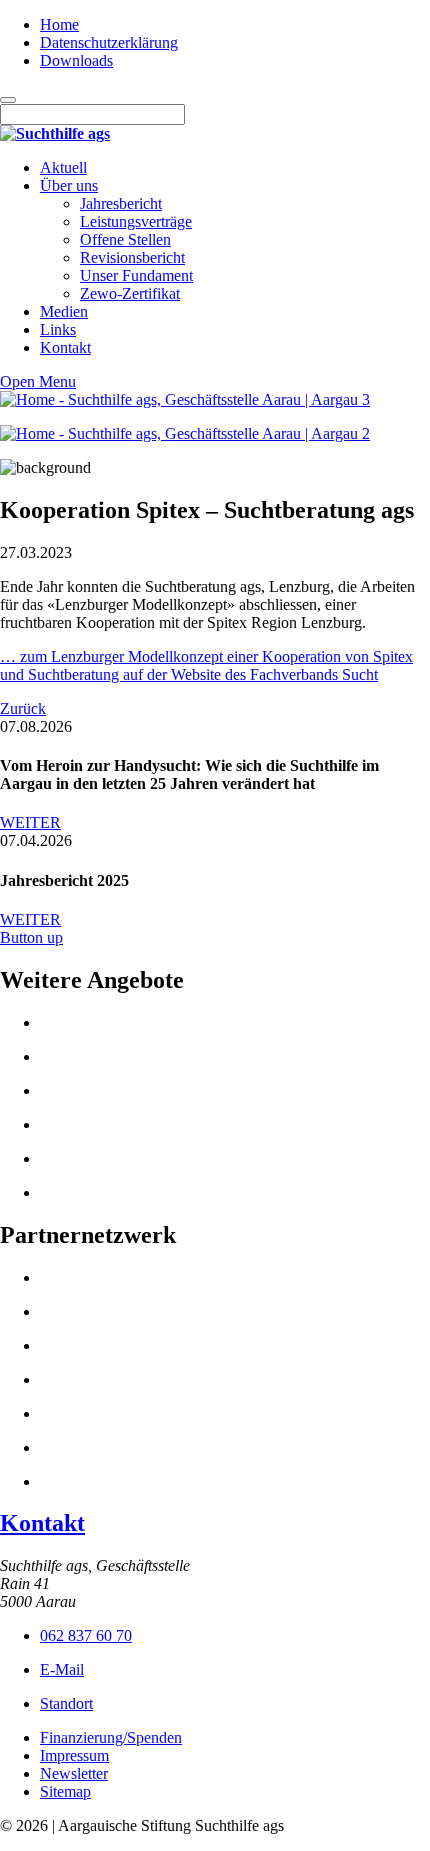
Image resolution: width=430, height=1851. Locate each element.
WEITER (30, 822)
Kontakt (65, 347)
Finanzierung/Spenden (111, 1737)
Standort (66, 1703)
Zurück (23, 708)
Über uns (69, 185)
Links (58, 329)
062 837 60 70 (86, 1635)
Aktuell (63, 167)
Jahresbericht (121, 203)
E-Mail (62, 1669)
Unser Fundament (136, 275)
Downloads (76, 60)
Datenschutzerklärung (109, 42)
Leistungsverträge (136, 221)
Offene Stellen (125, 239)
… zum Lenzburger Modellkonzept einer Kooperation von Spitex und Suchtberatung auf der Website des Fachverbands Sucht (206, 665)
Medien (64, 311)
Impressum (74, 1755)
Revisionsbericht (132, 257)
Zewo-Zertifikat (130, 293)
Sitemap (65, 1791)
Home (59, 24)
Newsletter (74, 1773)
